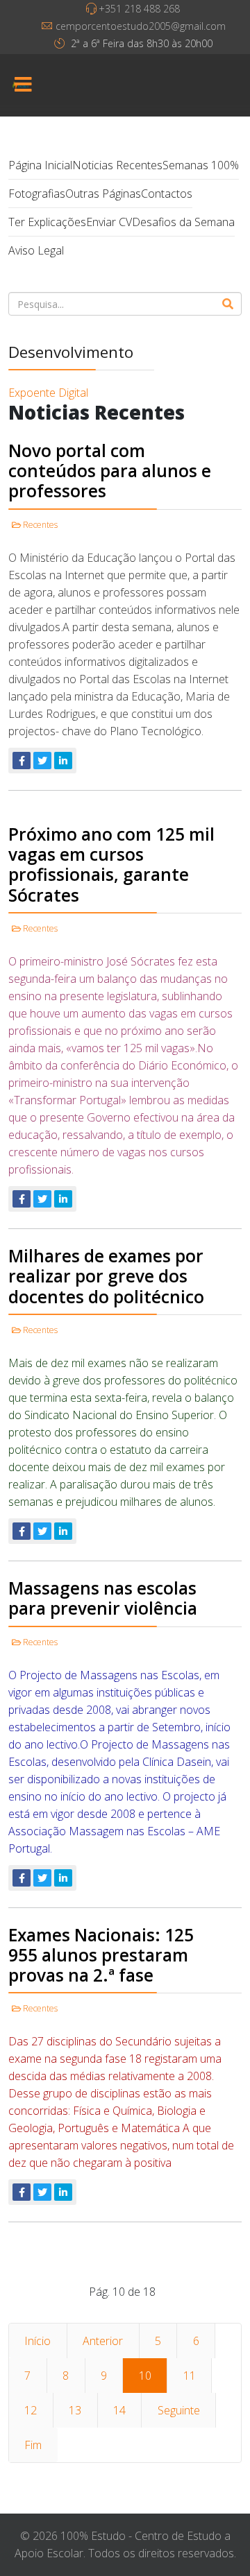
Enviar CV (109, 222)
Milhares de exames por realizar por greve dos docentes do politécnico (106, 1276)
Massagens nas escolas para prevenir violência (103, 1598)
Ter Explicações (47, 222)
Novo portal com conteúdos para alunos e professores (110, 471)
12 (31, 2410)
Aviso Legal (36, 250)
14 (119, 2410)
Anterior (103, 2341)
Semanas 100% (201, 165)
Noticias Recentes (117, 165)
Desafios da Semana (183, 222)
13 (75, 2410)
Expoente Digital (48, 393)
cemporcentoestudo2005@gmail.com (141, 26)
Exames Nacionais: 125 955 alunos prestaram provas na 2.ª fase (101, 1955)
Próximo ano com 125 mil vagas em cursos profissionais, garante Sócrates (111, 865)
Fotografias (37, 194)
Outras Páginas (103, 194)
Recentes (40, 525)
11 (190, 2376)
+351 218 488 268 (139, 9)
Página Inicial (40, 165)
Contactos (167, 194)
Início (37, 2341)
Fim (33, 2445)
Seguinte (179, 2410)
